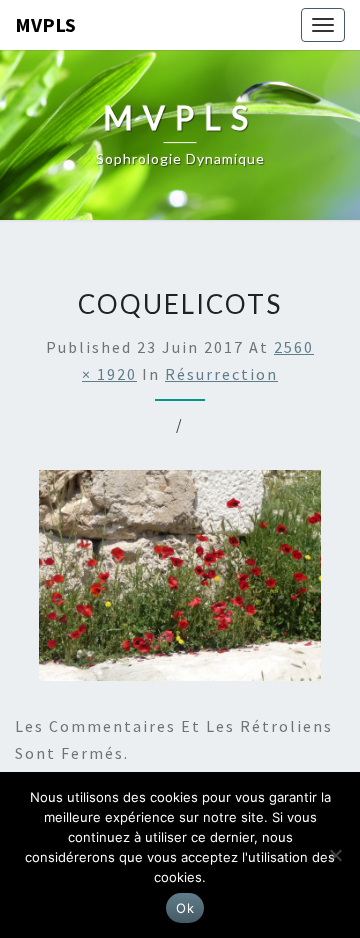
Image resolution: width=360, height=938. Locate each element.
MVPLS (45, 24)
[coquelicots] (180, 581)
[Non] (335, 855)
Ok (185, 908)
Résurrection (221, 374)
